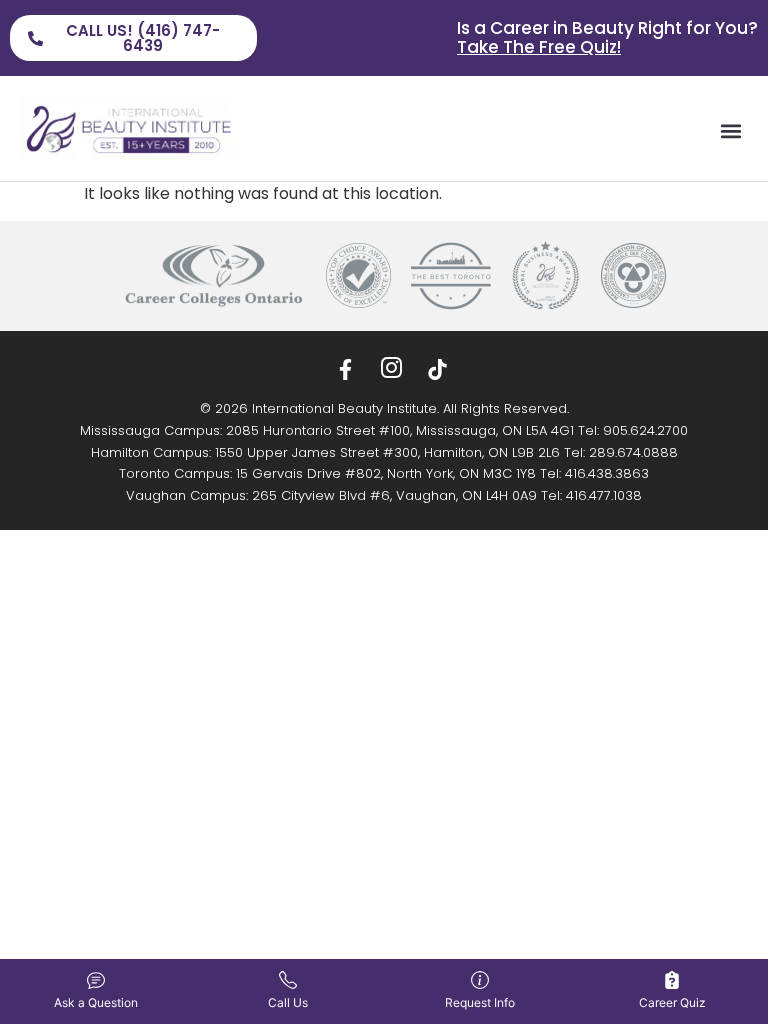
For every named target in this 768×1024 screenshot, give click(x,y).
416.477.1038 (604, 495)
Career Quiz (672, 1002)
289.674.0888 (633, 452)
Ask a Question (96, 1002)
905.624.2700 (645, 430)
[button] (731, 131)
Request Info (480, 1002)
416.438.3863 (607, 473)
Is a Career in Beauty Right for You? (607, 37)
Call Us (288, 1002)
